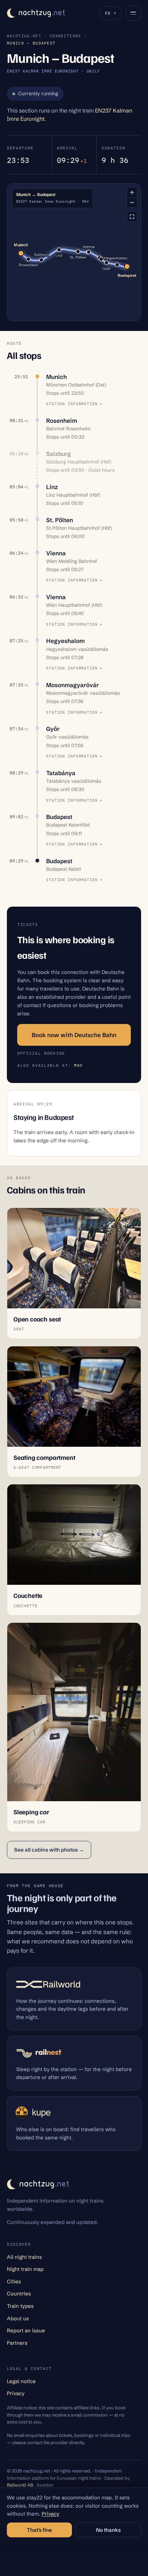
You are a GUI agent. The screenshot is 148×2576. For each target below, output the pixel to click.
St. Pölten (60, 520)
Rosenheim (62, 421)
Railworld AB (20, 2485)
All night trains (24, 2257)
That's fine (39, 2530)
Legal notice (21, 2381)
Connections (65, 36)
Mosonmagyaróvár (72, 685)
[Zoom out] (132, 202)
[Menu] (134, 13)
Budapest (59, 817)
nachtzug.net (24, 36)
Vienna (56, 553)
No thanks (108, 2530)
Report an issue (26, 2330)
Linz (52, 487)
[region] (74, 252)
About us (18, 2318)
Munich (56, 377)
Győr (53, 729)
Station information (72, 404)
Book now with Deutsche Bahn (74, 1035)
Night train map (25, 2269)
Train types (20, 2306)
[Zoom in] (132, 192)
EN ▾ (111, 13)
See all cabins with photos (49, 1850)
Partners (17, 2343)
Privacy (16, 2393)
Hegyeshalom (65, 641)
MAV (78, 1065)
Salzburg (59, 454)
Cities (14, 2281)
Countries (19, 2294)
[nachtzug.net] (36, 13)
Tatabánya (61, 773)
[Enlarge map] (132, 217)
